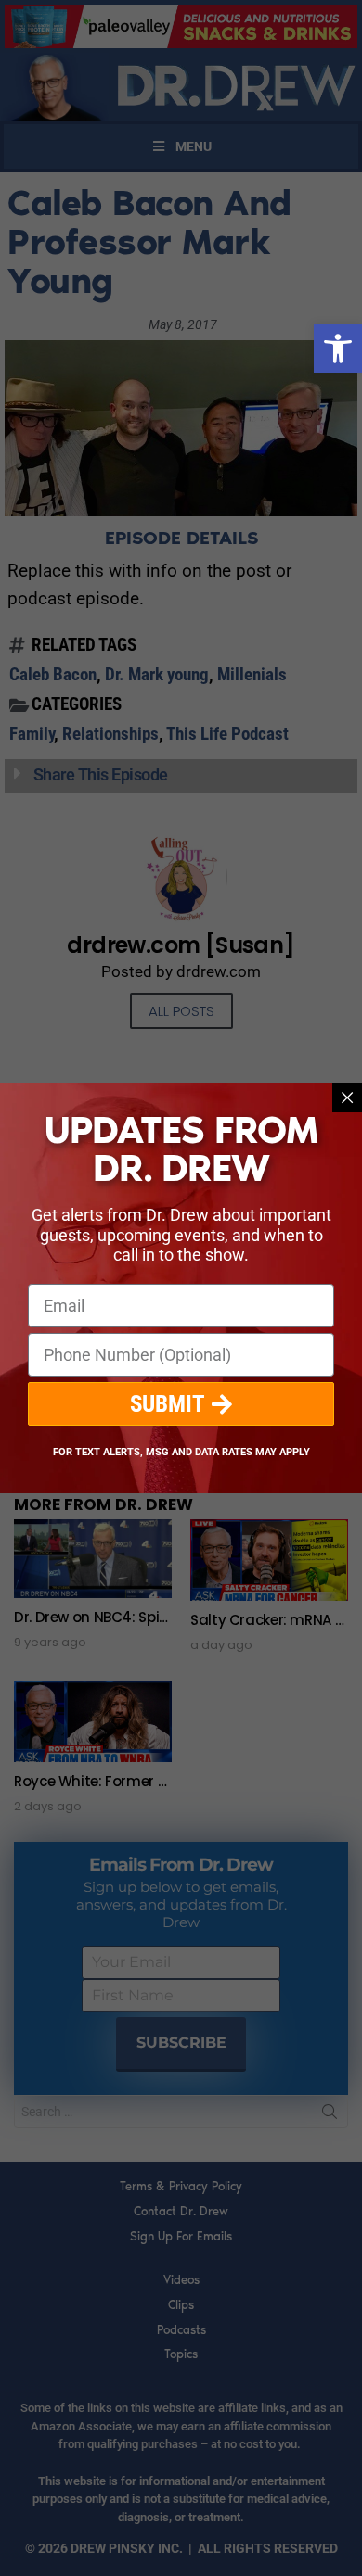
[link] (338, 349)
